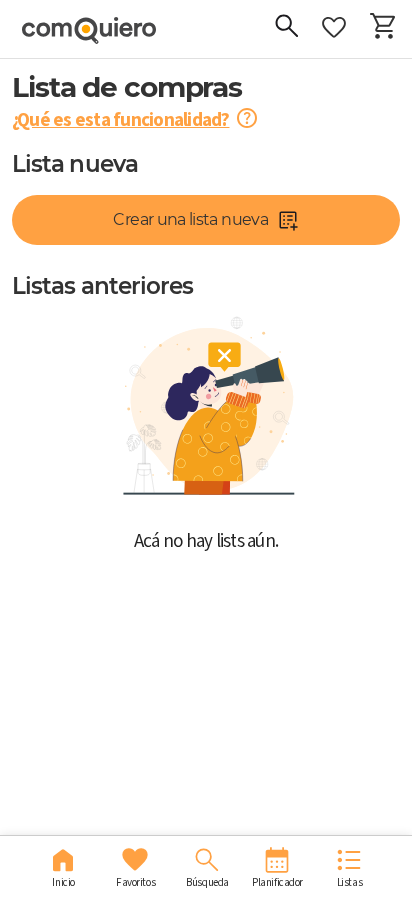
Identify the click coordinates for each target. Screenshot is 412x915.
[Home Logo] (87, 30)
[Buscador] (286, 28)
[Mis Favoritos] (334, 28)
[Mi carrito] (382, 28)
